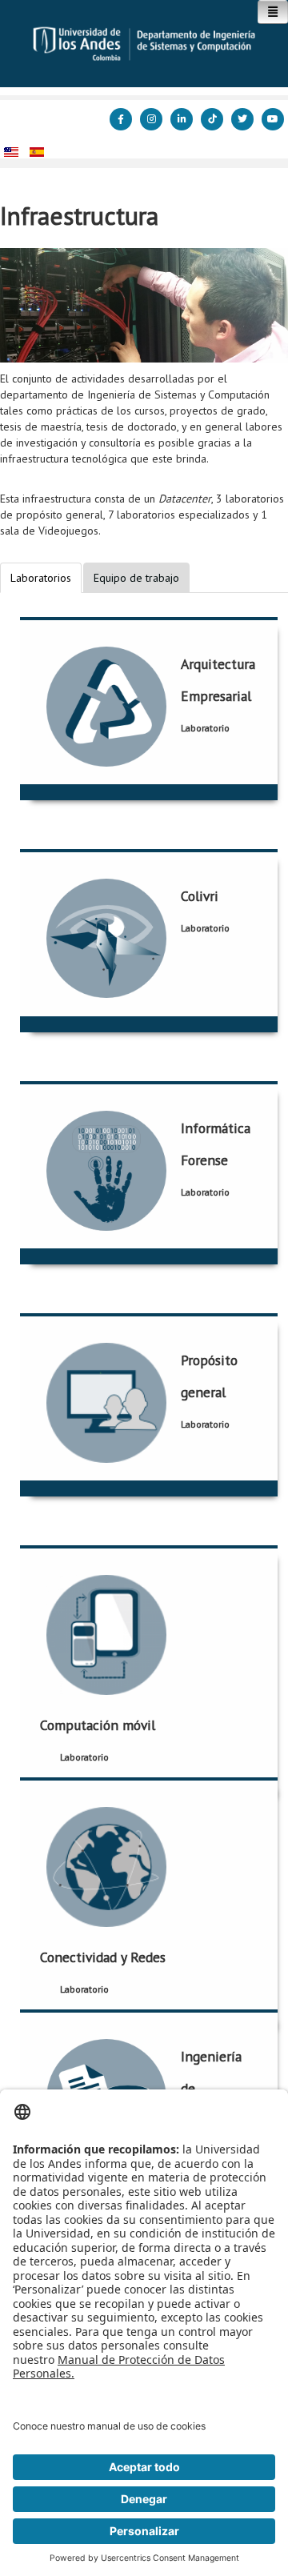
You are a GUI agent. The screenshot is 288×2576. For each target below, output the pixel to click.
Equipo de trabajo (136, 578)
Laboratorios (41, 578)
